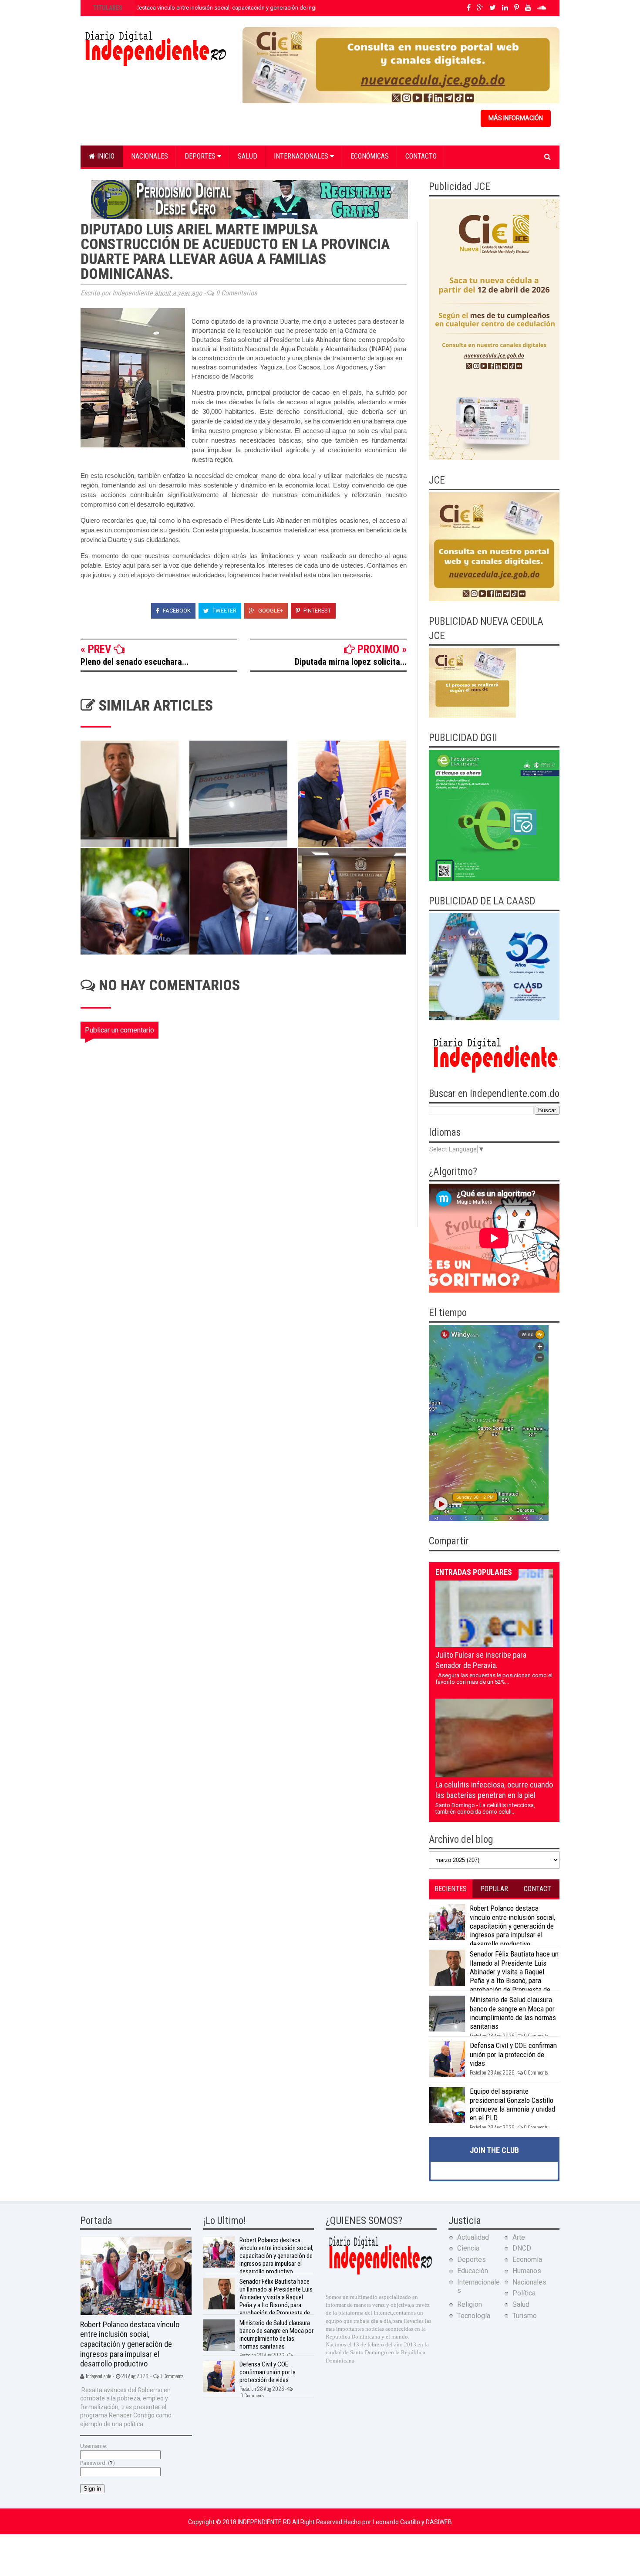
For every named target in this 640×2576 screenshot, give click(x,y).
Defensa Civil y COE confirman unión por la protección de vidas (513, 2054)
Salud (248, 156)
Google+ (270, 611)
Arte (519, 2237)
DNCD (522, 2248)
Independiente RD (265, 2522)
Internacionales (302, 156)
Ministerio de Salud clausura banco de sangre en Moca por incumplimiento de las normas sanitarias (513, 2013)
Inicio (105, 156)
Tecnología (474, 2316)
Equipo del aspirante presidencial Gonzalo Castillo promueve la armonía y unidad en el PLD (512, 2104)
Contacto (421, 156)
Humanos (527, 2271)
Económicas (370, 156)
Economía (527, 2260)
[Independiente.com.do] (380, 2273)
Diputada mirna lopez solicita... (351, 662)
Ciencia (468, 2248)
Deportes (201, 156)
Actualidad (473, 2237)
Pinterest (317, 611)
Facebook (176, 611)
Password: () (98, 2463)
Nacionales (150, 156)
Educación (473, 2271)
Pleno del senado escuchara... (135, 662)
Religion (470, 2304)
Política (524, 2293)
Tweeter (224, 611)
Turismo (525, 2316)
